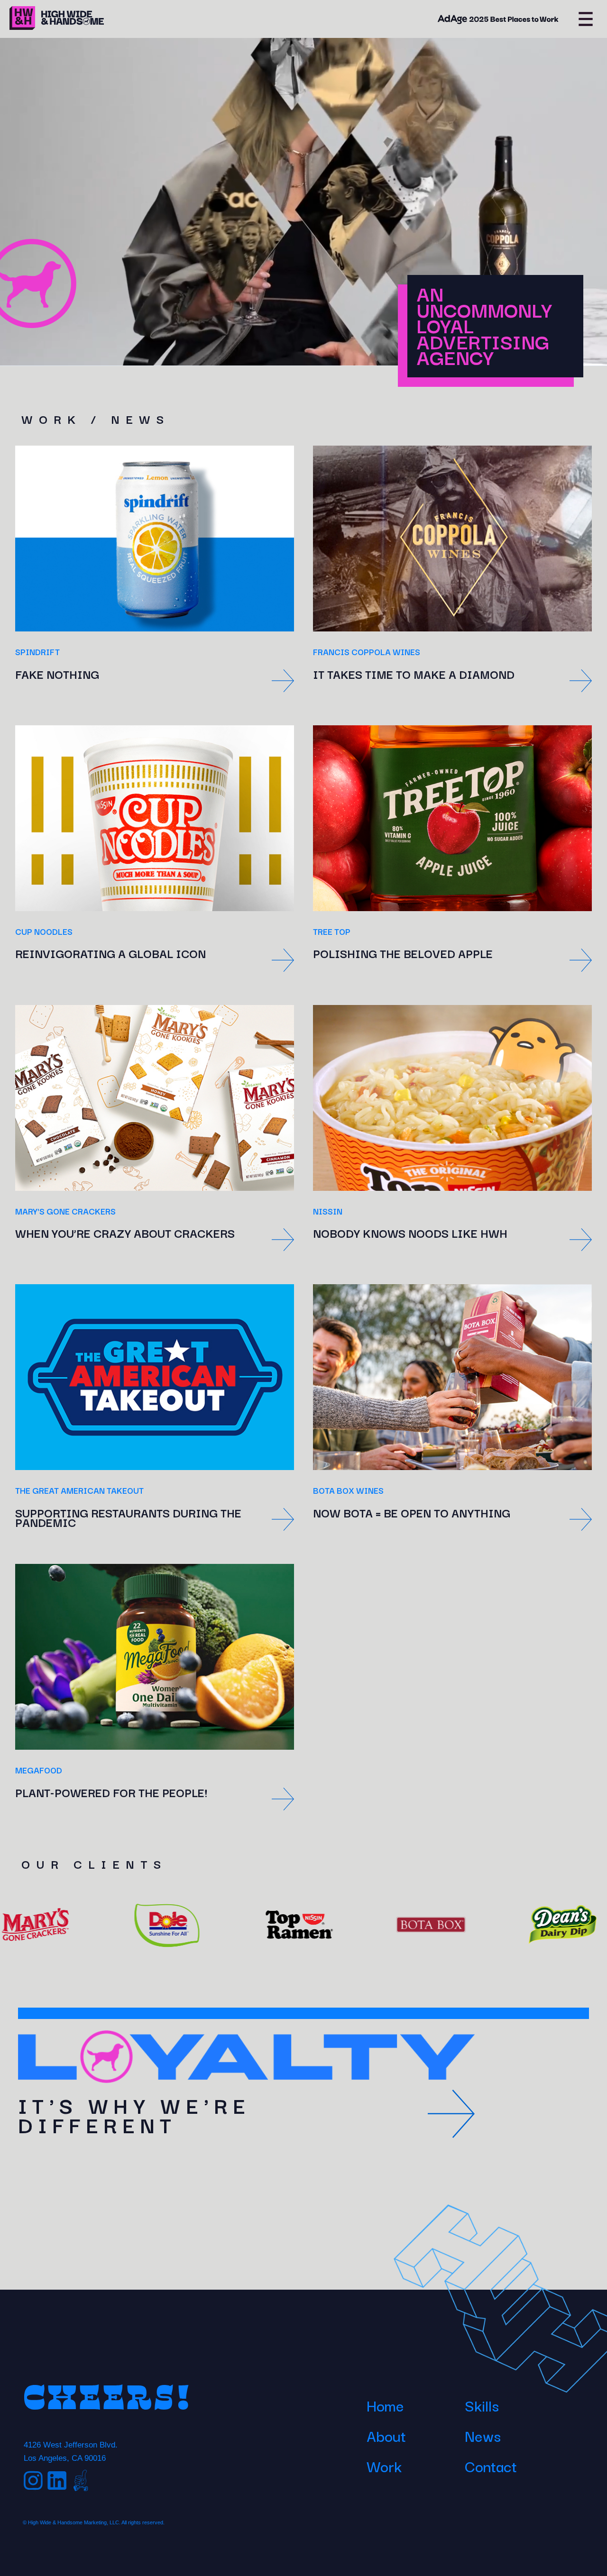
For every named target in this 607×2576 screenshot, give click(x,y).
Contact (491, 2466)
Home (385, 2405)
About (386, 2435)
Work (384, 2466)
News (483, 2435)
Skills (482, 2405)
